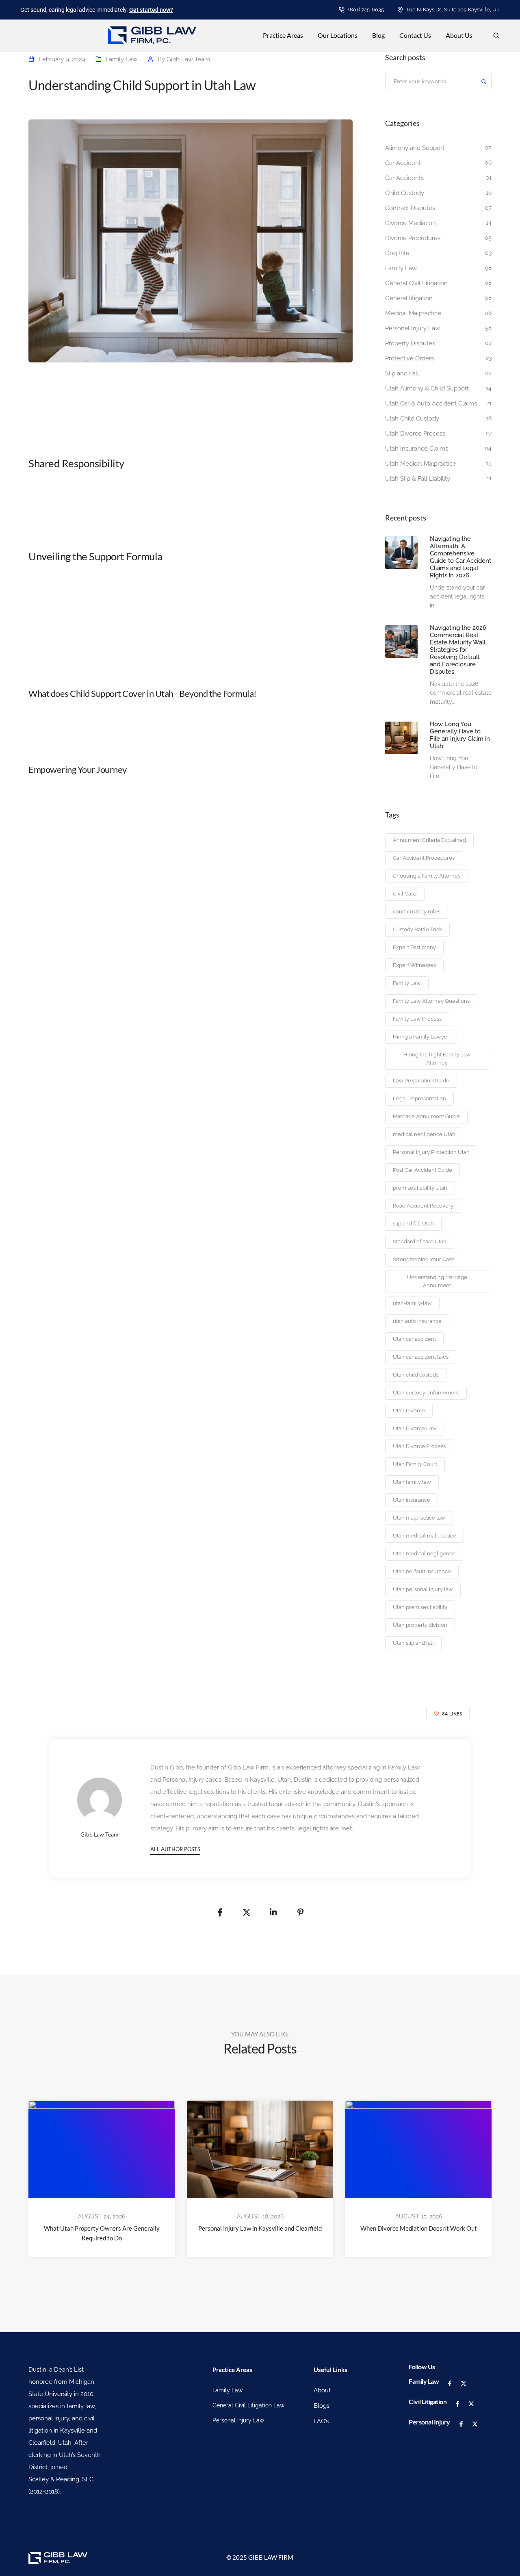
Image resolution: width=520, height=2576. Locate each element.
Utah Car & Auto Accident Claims (431, 403)
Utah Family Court (415, 1464)
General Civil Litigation (416, 283)
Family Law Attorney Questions (431, 1001)
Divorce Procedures (413, 238)
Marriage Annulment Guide (426, 1116)
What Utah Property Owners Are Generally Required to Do (102, 2233)
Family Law (121, 59)
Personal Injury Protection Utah (431, 1152)
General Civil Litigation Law (248, 2405)
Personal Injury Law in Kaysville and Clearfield (260, 2228)
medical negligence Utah (424, 1134)
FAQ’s (321, 2421)
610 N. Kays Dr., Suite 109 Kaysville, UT (453, 10)
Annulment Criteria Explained (429, 840)
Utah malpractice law (419, 1518)
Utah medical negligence (424, 1554)
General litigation (409, 298)
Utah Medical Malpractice (421, 464)
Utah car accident (414, 1339)
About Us (459, 35)
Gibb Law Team (188, 59)
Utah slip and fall (413, 1643)
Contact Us (415, 35)
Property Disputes (410, 343)
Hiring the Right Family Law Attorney (437, 1059)
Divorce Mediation (411, 223)
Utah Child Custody (412, 418)
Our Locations (338, 35)
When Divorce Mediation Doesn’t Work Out (419, 2228)
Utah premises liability (420, 1607)
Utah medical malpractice (425, 1536)
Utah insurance (412, 1500)
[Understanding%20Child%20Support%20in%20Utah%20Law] (220, 1912)
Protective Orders (409, 358)
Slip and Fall (402, 373)
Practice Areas (283, 35)
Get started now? (151, 10)
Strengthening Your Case (424, 1259)
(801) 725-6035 (366, 10)
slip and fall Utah (413, 1224)
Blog (378, 35)
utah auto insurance (417, 1321)
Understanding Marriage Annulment (437, 1281)
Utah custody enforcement (426, 1393)
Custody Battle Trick (417, 929)
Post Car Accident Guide (422, 1170)
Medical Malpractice (413, 313)
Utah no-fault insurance (422, 1571)
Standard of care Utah (420, 1241)
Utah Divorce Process (415, 434)
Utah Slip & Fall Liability (418, 479)
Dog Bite (397, 253)
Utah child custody (416, 1375)
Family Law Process (417, 1019)
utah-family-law (412, 1303)
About (322, 2390)
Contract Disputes (410, 208)
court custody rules (417, 912)
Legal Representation (419, 1098)
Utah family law (412, 1482)
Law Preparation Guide (421, 1081)
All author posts (175, 1849)
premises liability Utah (420, 1188)
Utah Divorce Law (415, 1428)
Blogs (322, 2406)
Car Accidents (404, 178)
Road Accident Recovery (423, 1206)
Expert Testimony (414, 947)
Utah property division (420, 1625)
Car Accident (403, 163)
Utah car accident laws (421, 1357)
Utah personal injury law (423, 1589)
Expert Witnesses (414, 965)
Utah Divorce (409, 1411)
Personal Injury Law (413, 328)
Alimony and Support (415, 148)
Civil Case (405, 894)
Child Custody (405, 193)
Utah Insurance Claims (417, 449)
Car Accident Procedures (424, 858)
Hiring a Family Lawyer (421, 1037)
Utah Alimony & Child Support (427, 388)
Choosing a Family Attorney (427, 876)
